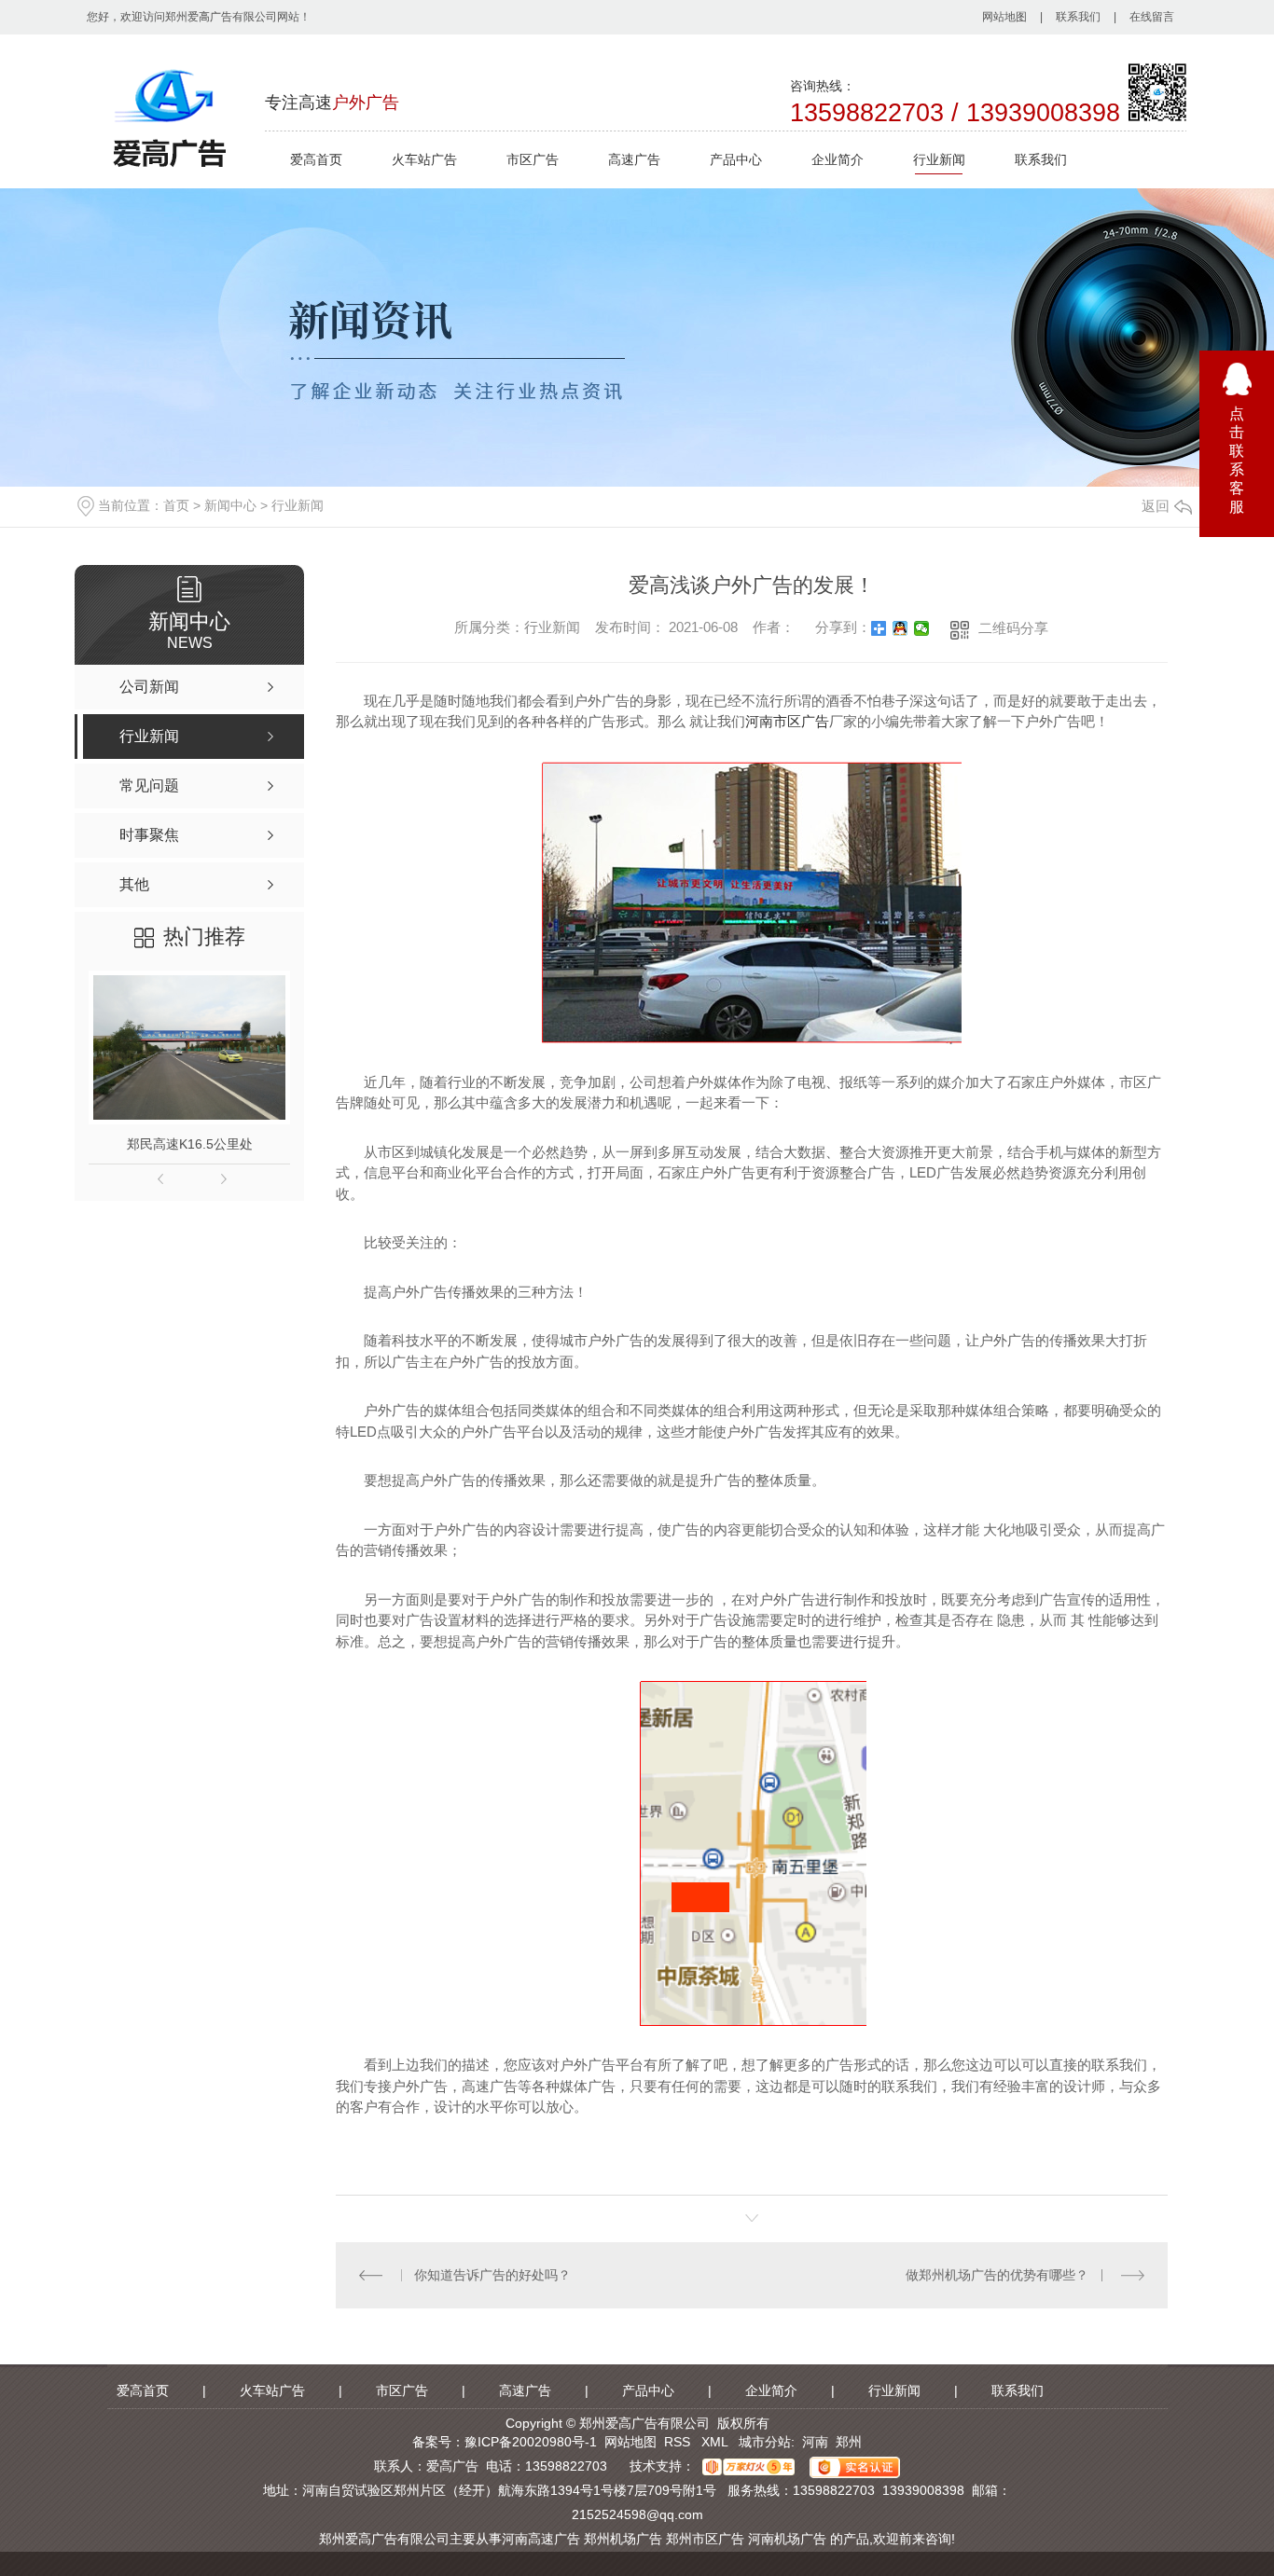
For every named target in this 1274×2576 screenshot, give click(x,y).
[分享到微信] (922, 628)
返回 (1156, 506)
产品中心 (736, 159)
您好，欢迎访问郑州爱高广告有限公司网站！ (199, 17)
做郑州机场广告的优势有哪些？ (997, 2275)
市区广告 (533, 159)
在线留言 (1152, 17)
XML (716, 2442)
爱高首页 (316, 159)
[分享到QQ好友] (900, 628)
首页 (176, 505)
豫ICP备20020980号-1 (531, 2442)
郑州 (849, 2442)
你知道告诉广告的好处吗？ (492, 2275)
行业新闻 (939, 159)
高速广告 (634, 159)
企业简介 (838, 159)
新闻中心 (230, 505)
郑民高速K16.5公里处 (190, 1144)
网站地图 (1004, 17)
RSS (679, 2442)
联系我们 (1078, 17)
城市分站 (765, 2442)
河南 (815, 2442)
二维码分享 (1013, 628)
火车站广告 (424, 159)
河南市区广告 (787, 721)
